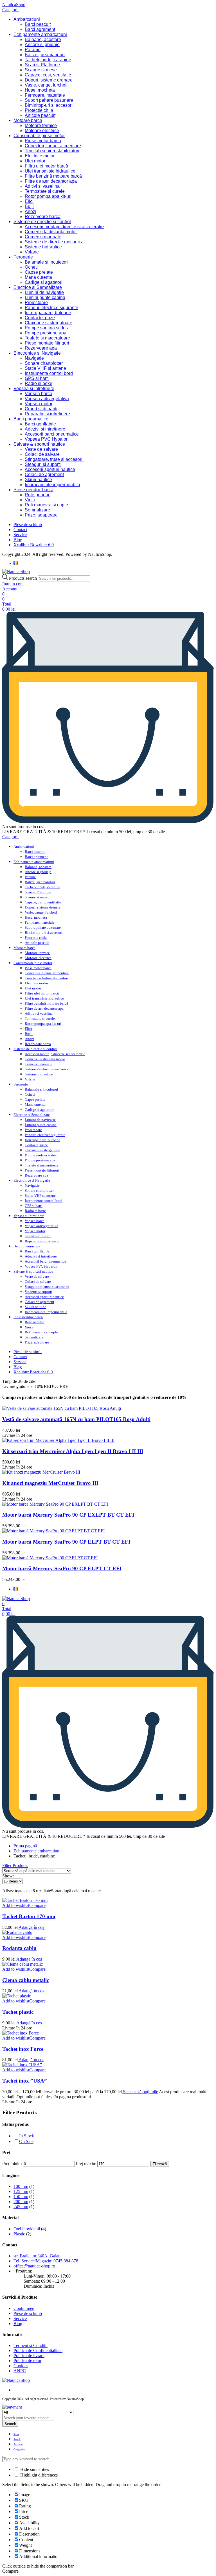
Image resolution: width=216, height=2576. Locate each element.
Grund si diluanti (41, 409)
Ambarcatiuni (27, 19)
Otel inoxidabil (27, 2229)
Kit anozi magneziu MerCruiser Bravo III (50, 1483)
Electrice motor (40, 156)
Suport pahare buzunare (49, 100)
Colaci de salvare (42, 454)
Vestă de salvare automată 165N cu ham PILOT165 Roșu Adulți (76, 1419)
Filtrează (160, 2164)
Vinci (30, 500)
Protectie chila (39, 110)
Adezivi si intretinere (45, 429)
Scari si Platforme (42, 65)
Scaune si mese (41, 70)
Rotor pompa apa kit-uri (48, 196)
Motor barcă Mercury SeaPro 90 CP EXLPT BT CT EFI (68, 1515)
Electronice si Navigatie (37, 353)
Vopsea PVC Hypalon (47, 439)
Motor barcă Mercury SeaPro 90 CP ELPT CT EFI (62, 1568)
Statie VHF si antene (45, 368)
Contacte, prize (40, 318)
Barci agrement (40, 29)
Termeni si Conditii (31, 2345)
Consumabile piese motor (39, 136)
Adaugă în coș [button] (31, 1927)
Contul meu (24, 2308)
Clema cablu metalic (26, 1980)
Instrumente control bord (49, 373)
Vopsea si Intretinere (34, 388)
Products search (23, 578)
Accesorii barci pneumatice (52, 434)
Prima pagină (25, 1846)
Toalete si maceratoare (47, 338)
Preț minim (12, 2164)
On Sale (26, 2141)
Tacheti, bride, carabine (48, 60)
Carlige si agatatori (44, 282)
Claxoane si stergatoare (49, 323)
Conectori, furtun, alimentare (53, 146)
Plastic (19, 2234)
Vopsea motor (39, 404)
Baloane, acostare (43, 39)
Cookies (21, 2366)
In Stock (27, 2136)
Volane (32, 252)
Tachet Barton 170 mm (29, 1916)
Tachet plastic (18, 2012)
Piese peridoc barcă (33, 490)
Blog (18, 540)
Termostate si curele (45, 191)
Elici (29, 201)
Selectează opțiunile (140, 2092)
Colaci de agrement (44, 474)
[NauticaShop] (16, 571)
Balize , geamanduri (45, 55)
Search (10, 2424)
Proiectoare (36, 303)
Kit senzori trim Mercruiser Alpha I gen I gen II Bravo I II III (73, 1451)
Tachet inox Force (23, 2049)
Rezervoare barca (43, 217)
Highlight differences (38, 2475)
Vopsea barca (39, 394)
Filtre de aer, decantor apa (51, 181)
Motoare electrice (42, 131)
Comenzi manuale (43, 237)
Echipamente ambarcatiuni (40, 34)
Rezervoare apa (41, 348)
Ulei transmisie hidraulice (50, 171)
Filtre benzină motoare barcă (53, 176)
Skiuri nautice (38, 480)
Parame (33, 50)
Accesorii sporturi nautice (50, 469)
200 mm (21, 2202)
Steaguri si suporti (43, 464)
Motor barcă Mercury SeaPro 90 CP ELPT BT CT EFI (66, 1542)
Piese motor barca (43, 141)
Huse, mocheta (40, 90)
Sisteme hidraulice (43, 247)
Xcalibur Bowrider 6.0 (34, 545)
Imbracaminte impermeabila (52, 485)
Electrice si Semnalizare (38, 287)
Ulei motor (35, 161)
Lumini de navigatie (44, 292)
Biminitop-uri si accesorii (49, 105)
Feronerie (23, 257)
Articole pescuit (40, 115)
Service (20, 535)
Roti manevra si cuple (46, 505)
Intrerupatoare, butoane (48, 313)
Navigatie (34, 358)
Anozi (31, 211)
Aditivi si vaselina (42, 186)
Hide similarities (34, 2469)
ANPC (20, 2371)
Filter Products (15, 1865)
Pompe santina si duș (46, 328)
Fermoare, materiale (45, 95)
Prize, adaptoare (41, 515)
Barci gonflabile (40, 424)
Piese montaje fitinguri (47, 343)
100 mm (21, 2186)
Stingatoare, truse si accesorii (54, 459)
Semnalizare (37, 510)
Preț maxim (86, 2164)
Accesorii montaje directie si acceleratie (64, 227)
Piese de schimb (28, 525)
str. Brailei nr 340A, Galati (37, 2256)
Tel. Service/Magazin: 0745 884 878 (46, 2261)
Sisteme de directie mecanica (54, 242)
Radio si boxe (39, 383)
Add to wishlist (16, 1905)
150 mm (21, 2196)
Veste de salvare (41, 449)
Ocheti (31, 267)
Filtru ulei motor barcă (46, 166)
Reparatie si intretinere (47, 414)
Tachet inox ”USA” (25, 2081)
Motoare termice (41, 125)
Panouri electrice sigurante (51, 308)
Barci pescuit (38, 24)
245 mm (21, 2207)
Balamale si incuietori (46, 262)
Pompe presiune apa (46, 333)
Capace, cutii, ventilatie (48, 75)
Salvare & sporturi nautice (39, 444)
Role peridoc (38, 495)
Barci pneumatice (31, 419)
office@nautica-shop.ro (34, 2266)
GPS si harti (37, 378)
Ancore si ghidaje (42, 45)
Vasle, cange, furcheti (46, 85)
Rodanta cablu (19, 1948)
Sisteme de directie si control (42, 222)
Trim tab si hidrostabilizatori (52, 151)
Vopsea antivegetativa (47, 399)
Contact (20, 530)
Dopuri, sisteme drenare (49, 80)
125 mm (21, 2191)
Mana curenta (38, 277)
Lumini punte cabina (45, 297)
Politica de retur (27, 2361)
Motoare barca (28, 120)
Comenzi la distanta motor (51, 232)
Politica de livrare (29, 2356)
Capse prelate (39, 272)
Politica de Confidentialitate (38, 2350)
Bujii (29, 206)
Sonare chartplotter (44, 363)
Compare (37, 1905)
